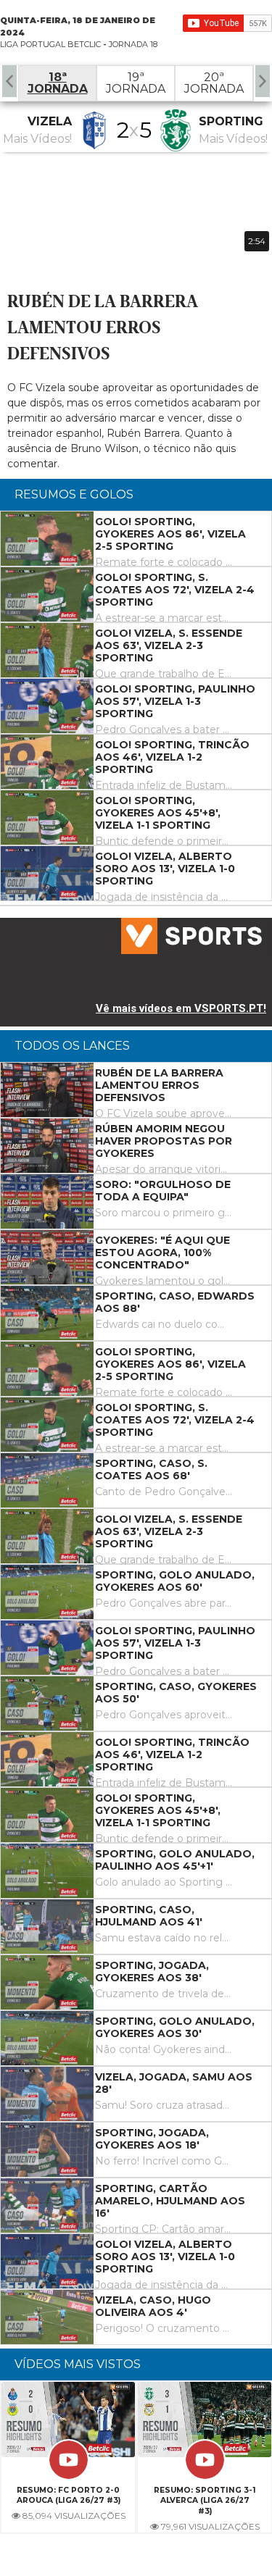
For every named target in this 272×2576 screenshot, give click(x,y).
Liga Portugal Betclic (50, 44)
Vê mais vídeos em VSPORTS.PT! (181, 1008)
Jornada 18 (133, 44)
